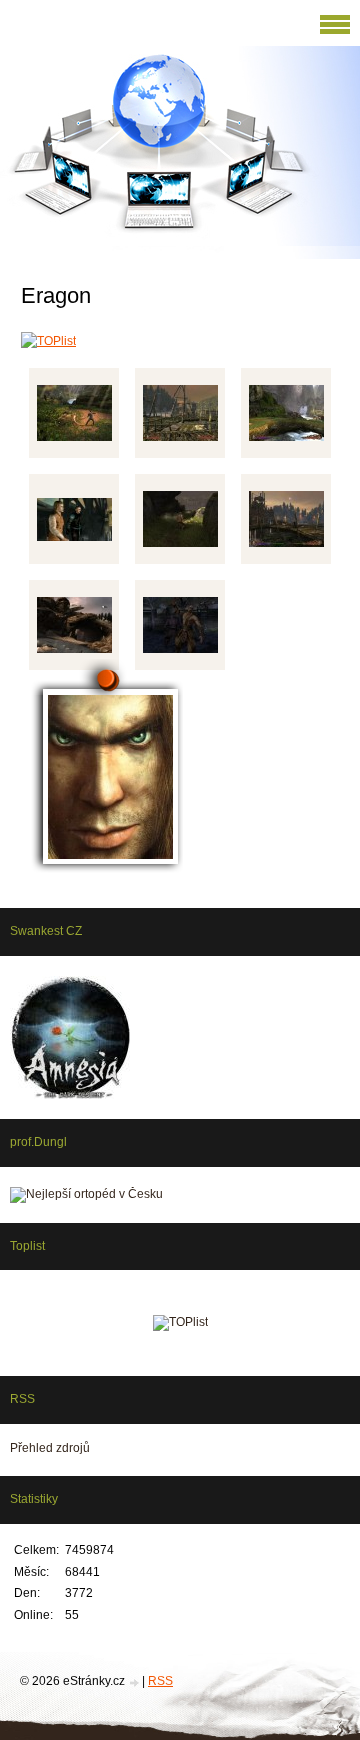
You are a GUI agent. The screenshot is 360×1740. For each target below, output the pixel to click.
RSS (160, 1681)
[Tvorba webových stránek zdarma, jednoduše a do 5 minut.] (135, 1682)
